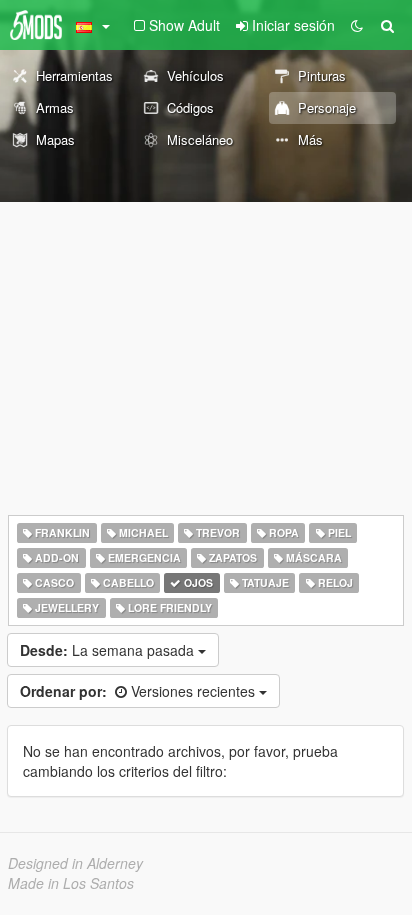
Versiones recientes (139, 691)
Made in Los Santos (71, 883)
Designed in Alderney (75, 863)
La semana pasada (109, 650)
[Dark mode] (357, 25)
